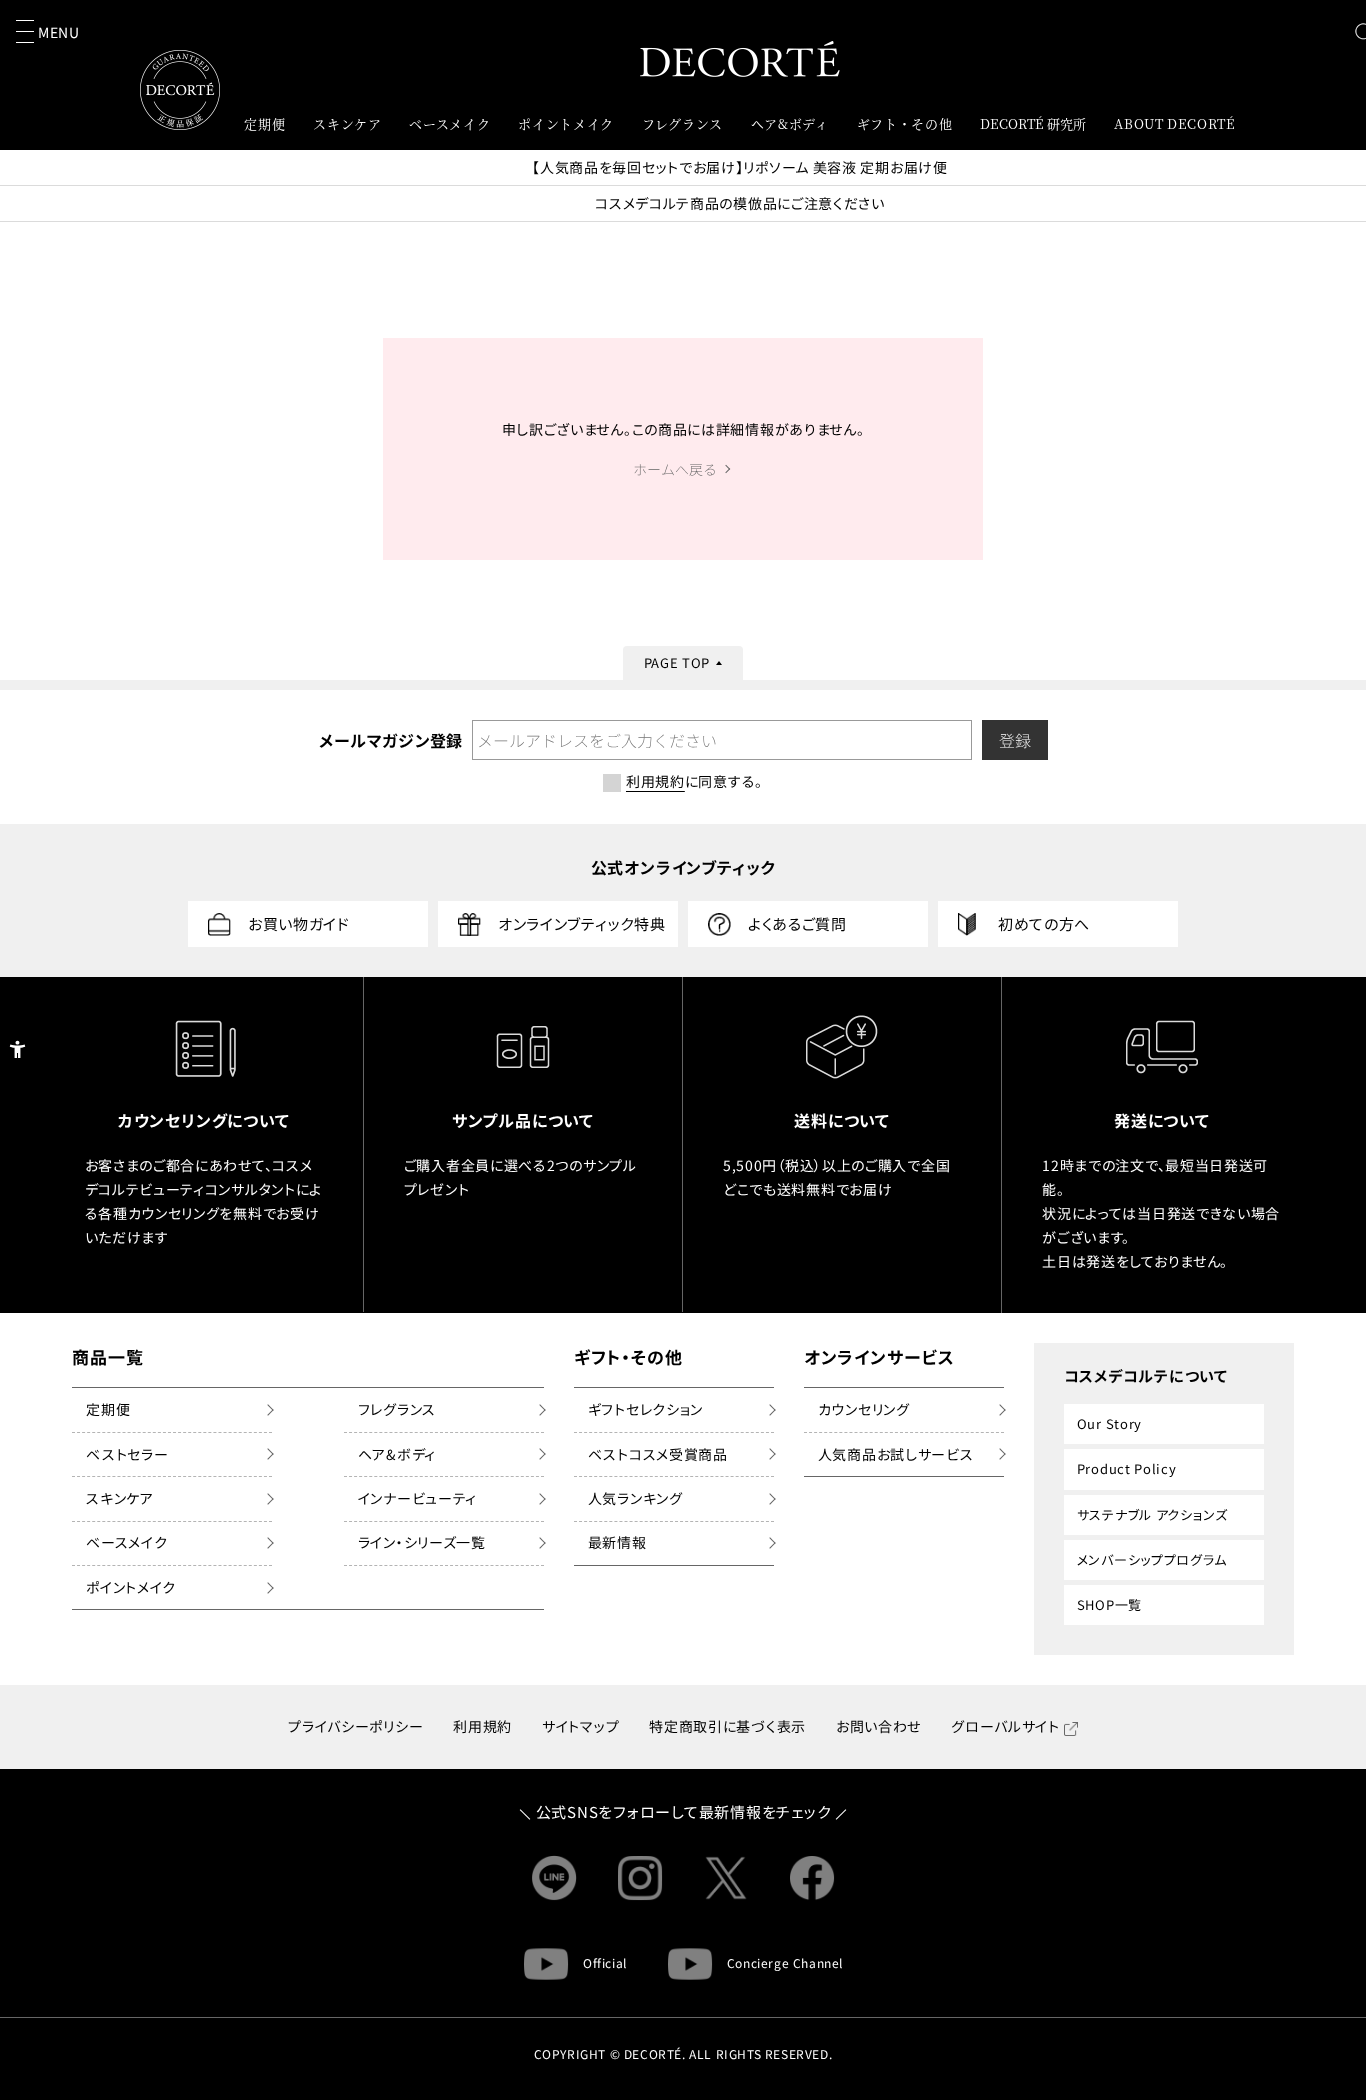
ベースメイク (126, 1542)
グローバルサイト (1005, 1726)
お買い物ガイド (299, 923)
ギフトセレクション (645, 1409)
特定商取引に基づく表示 (727, 1726)
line (554, 1878)
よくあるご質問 (797, 923)
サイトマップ (580, 1726)
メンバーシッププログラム (1152, 1559)
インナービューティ (417, 1498)
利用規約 (482, 1726)
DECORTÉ (740, 58)
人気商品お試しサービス (896, 1454)
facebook (812, 1878)
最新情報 (617, 1542)
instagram (640, 1878)
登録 (1015, 740)
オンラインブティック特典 (581, 923)
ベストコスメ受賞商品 (658, 1454)
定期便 (108, 1409)
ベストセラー (127, 1454)
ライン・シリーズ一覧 (422, 1542)
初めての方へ (1044, 923)
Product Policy (1127, 1468)
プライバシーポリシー (355, 1726)
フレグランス (397, 1409)
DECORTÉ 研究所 (1033, 123)
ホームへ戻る (675, 469)
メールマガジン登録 (390, 740)
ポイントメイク (131, 1587)
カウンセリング (864, 1409)
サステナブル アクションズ (1152, 1514)
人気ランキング (635, 1498)
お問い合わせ (878, 1726)
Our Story (1109, 1423)
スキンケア (120, 1498)
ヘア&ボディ (397, 1454)
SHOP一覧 (1109, 1604)
